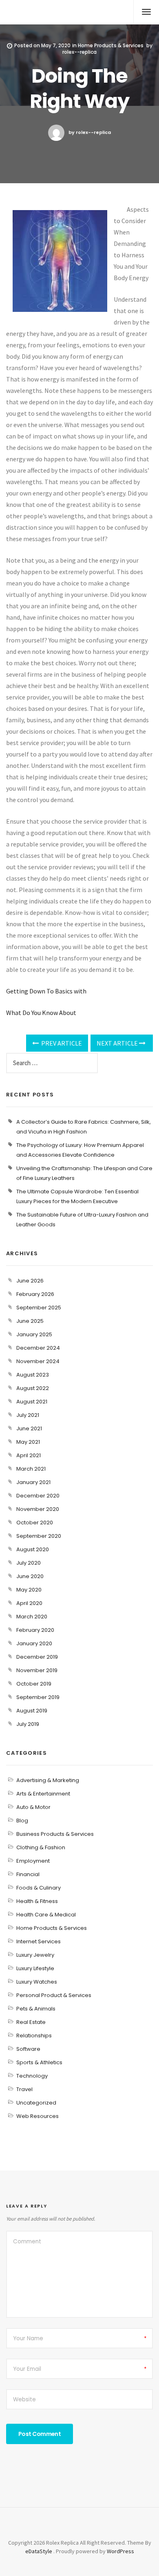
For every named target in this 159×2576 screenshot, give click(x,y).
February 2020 (35, 1630)
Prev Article (61, 1043)
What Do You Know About (41, 1013)
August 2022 (33, 1388)
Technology (32, 2076)
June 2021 (29, 1428)
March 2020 (32, 1617)
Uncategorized (36, 2103)
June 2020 (30, 1576)
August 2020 (33, 1549)
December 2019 (37, 1657)
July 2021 (28, 1415)
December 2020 (38, 1496)
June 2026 (30, 1281)
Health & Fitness (37, 1901)
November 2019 (37, 1670)
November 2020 (38, 1509)
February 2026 (35, 1294)
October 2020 (35, 1523)
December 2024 (38, 1348)
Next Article (118, 1043)
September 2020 (39, 1536)
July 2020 (29, 1563)
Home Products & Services (111, 45)
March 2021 (31, 1469)
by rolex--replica (90, 132)
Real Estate (31, 2022)
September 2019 (38, 1697)
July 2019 (28, 1724)
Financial (28, 1874)
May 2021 (28, 1442)
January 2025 (34, 1334)
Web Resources (38, 2116)
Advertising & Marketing (48, 1780)
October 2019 (34, 1684)
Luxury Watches (37, 1982)
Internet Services (39, 1941)
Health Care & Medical (46, 1915)
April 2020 (29, 1603)
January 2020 (34, 1643)
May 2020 (29, 1590)
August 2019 (32, 1711)
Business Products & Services (55, 1834)
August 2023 (33, 1375)
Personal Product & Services (54, 1995)
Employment (33, 1861)
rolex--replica (79, 52)
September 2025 (39, 1308)
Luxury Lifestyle (35, 1968)
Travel (24, 2089)
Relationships (34, 2036)
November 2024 (38, 1361)
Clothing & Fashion (41, 1847)
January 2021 (33, 1482)
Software (28, 2049)
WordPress (120, 2551)
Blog (22, 1821)
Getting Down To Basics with (46, 991)
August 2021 (32, 1402)
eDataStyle (39, 2551)
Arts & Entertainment (43, 1794)
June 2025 (30, 1321)
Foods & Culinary (39, 1888)
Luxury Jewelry (35, 1955)
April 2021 (29, 1455)
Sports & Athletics (39, 2062)
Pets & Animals (36, 2009)
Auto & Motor (33, 1807)
